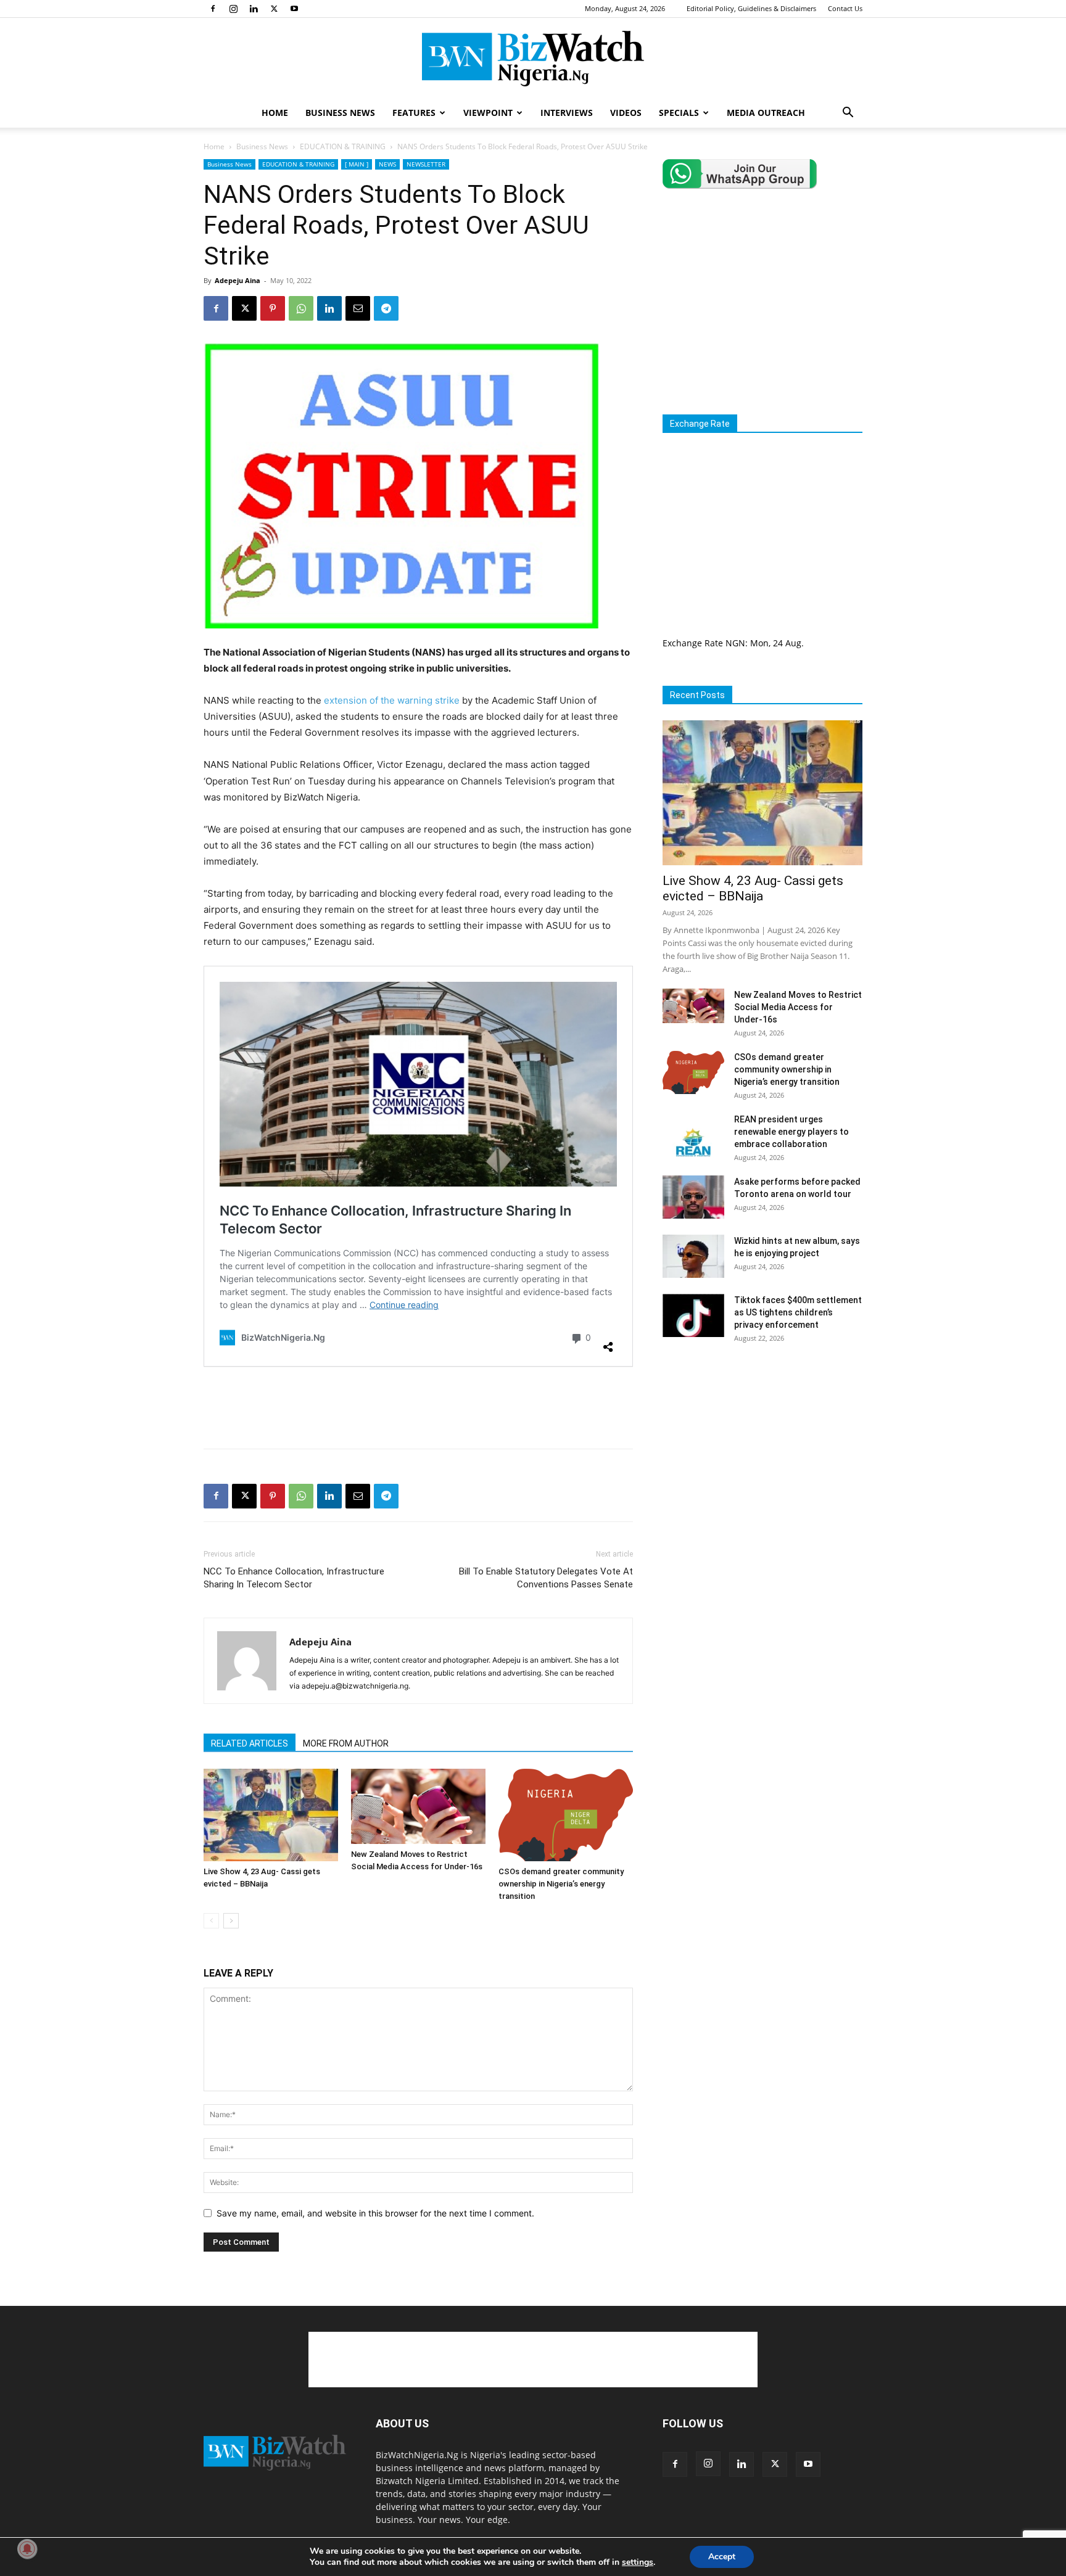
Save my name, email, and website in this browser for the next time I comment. (375, 2213)
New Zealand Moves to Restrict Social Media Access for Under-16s (798, 1007)
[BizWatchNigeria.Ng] (533, 59)
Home (214, 146)
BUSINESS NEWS (340, 113)
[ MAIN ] (357, 164)
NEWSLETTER (426, 164)
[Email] (358, 308)
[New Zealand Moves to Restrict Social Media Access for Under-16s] (418, 1806)
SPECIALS (679, 113)
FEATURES (414, 113)
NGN (735, 643)
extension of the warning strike (393, 700)
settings (638, 2562)
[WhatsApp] (301, 308)
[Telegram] (386, 308)
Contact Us (845, 8)
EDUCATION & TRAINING (343, 146)
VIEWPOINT (488, 113)
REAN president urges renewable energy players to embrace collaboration (791, 1132)
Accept (722, 2557)
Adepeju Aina (238, 280)
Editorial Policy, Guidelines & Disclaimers (751, 8)
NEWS (387, 164)
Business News (262, 146)
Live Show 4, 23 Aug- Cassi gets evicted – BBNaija (753, 888)
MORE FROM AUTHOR (346, 1743)
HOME (275, 113)
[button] (848, 114)
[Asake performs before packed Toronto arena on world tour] (693, 1197)
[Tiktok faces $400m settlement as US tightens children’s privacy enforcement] (693, 1315)
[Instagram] (233, 9)
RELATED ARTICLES (250, 1743)
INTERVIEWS (567, 113)
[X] (274, 9)
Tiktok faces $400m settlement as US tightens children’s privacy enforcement (798, 1312)
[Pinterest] (273, 308)
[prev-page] (211, 1921)
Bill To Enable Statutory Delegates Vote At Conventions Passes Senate (546, 1578)
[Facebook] (213, 9)
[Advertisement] (418, 1407)
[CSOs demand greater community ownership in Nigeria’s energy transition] (566, 1815)
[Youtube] (294, 9)
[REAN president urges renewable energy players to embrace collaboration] (693, 1135)
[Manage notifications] (27, 2549)
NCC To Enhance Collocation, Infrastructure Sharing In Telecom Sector (294, 1578)
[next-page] (231, 1921)
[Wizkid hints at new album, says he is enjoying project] (693, 1256)
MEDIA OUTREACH (766, 113)
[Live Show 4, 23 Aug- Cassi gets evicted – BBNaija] (271, 1815)
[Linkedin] (254, 9)
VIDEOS (626, 113)
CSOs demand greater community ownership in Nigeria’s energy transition (561, 1884)
